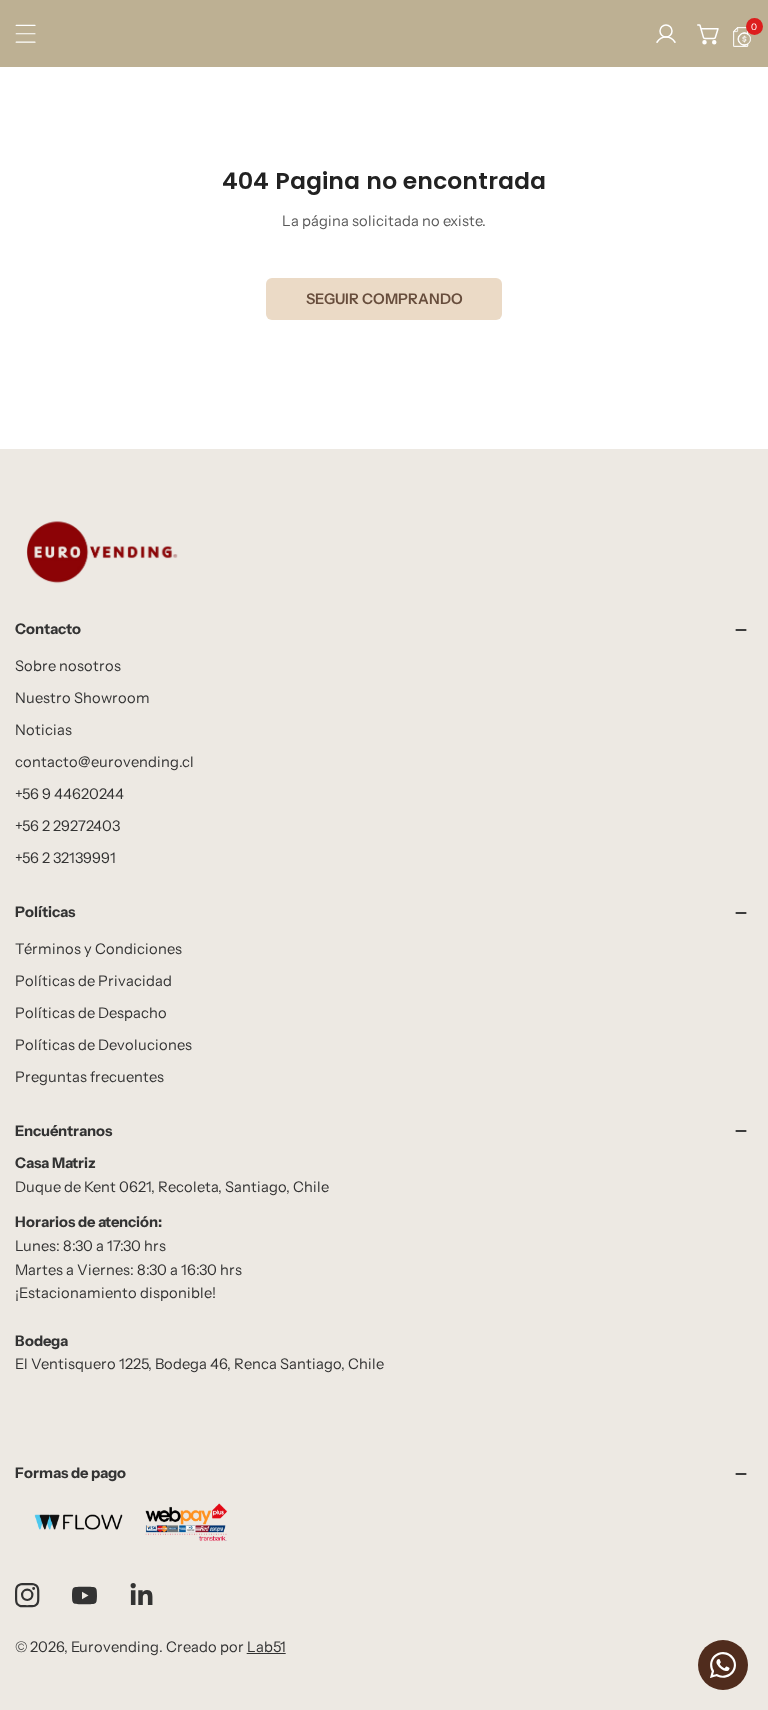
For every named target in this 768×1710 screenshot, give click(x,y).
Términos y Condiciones (98, 949)
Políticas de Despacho (91, 1013)
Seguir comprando (384, 299)
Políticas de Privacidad (93, 981)
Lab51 (266, 1647)
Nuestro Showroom (82, 698)
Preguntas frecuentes (89, 1077)
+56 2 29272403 (67, 826)
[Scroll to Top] (732, 1604)
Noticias (43, 730)
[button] (709, 33)
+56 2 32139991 (65, 858)
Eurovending (115, 1647)
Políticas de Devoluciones (103, 1045)
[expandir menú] (25, 33)
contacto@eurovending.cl (104, 762)
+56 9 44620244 (69, 794)
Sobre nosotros (68, 666)
